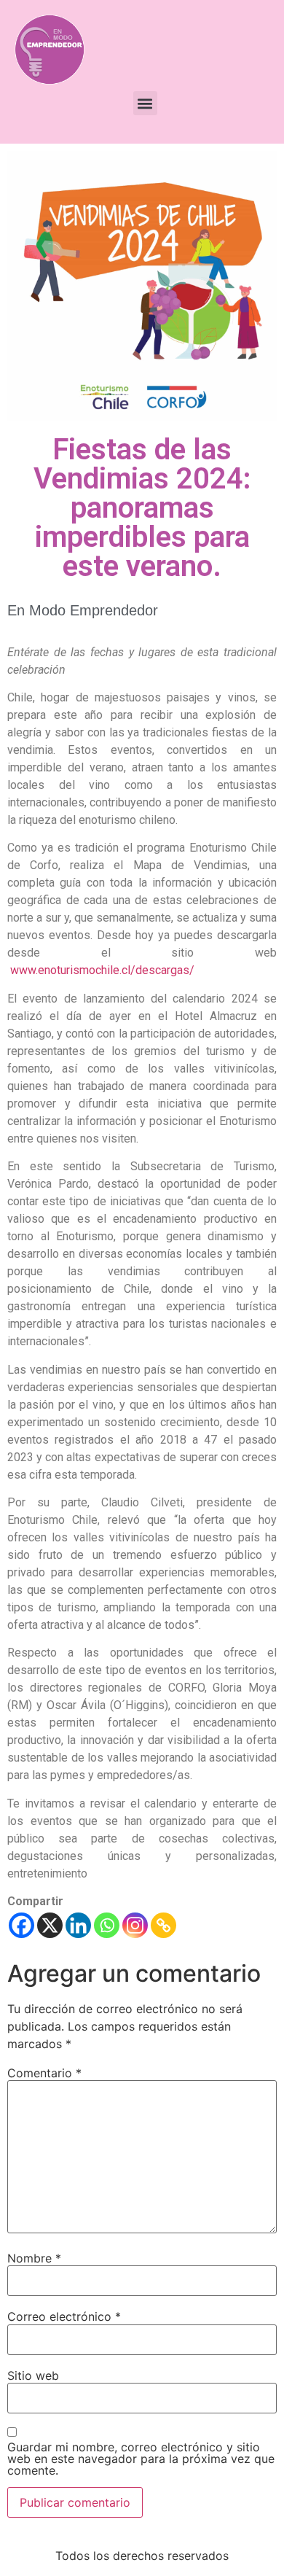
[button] (145, 103)
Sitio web (33, 2375)
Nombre (34, 2258)
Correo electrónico (64, 2316)
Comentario (44, 2073)
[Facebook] (21, 1925)
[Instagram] (135, 1925)
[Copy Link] (163, 1925)
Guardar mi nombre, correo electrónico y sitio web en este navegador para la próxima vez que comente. (141, 2459)
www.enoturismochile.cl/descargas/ (102, 970)
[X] (50, 1925)
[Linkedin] (78, 1925)
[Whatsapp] (107, 1925)
